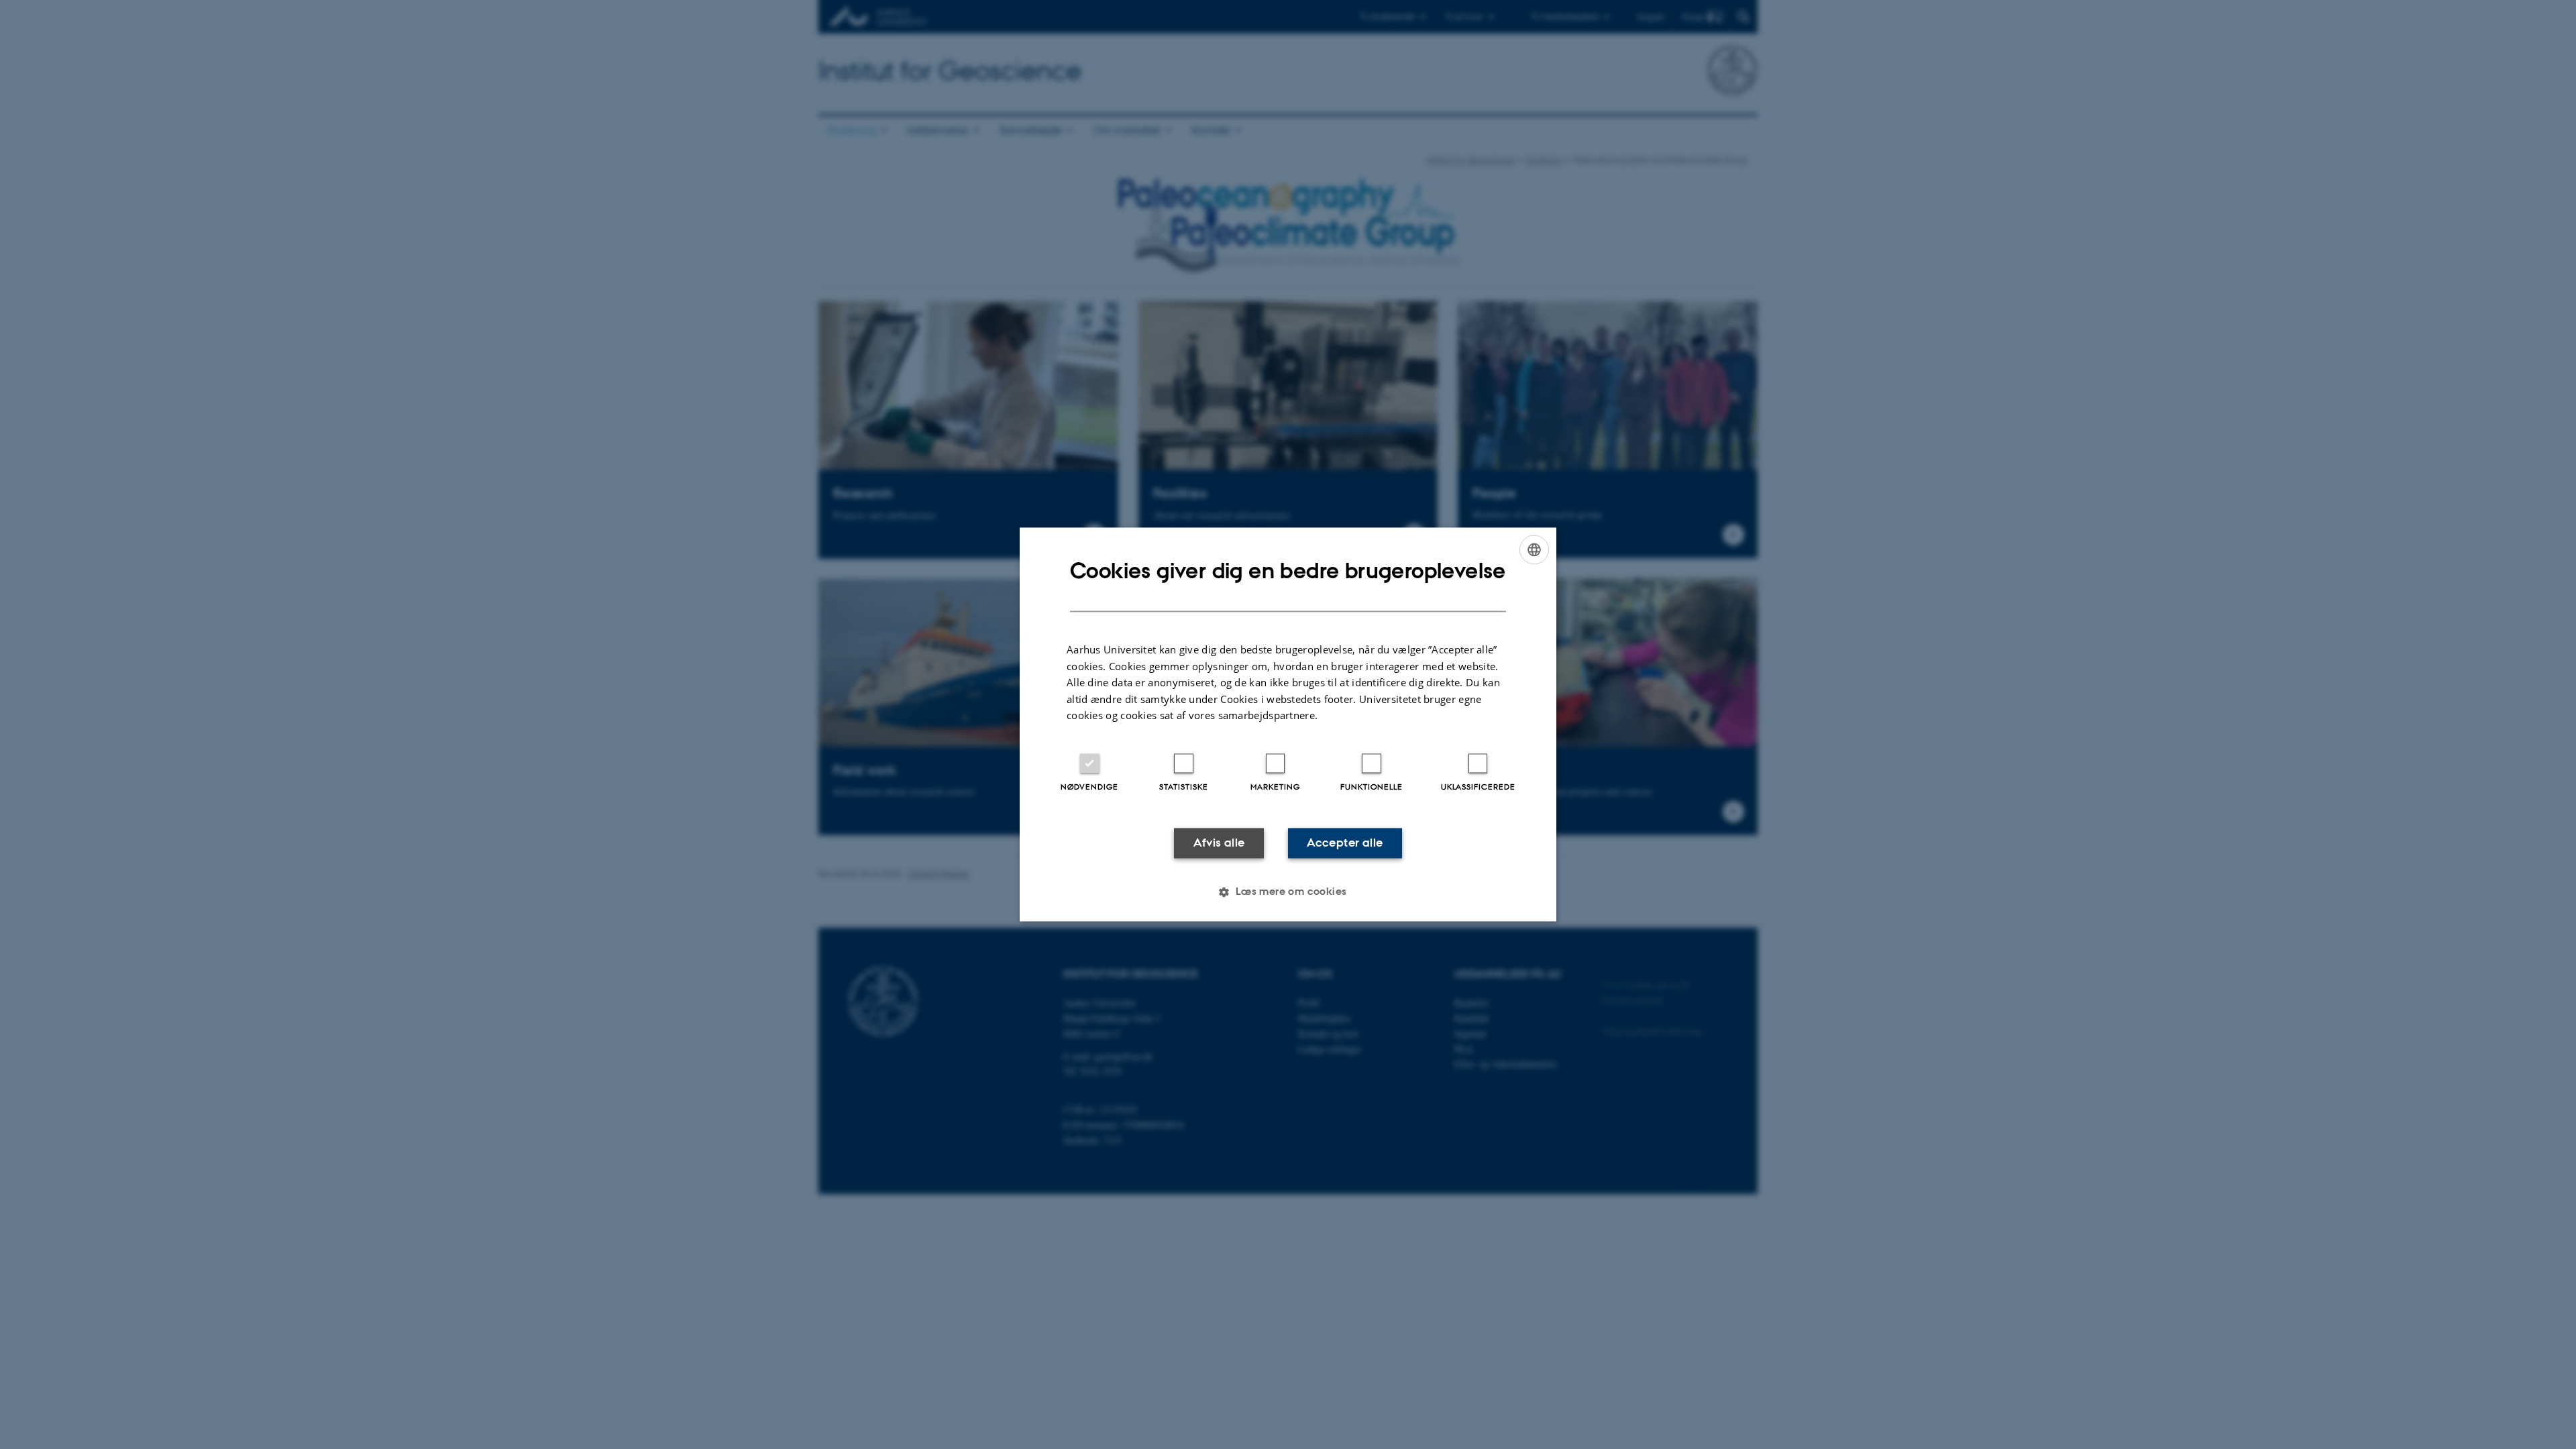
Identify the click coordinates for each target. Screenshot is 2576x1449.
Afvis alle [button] (1219, 843)
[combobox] (1534, 549)
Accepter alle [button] (1345, 843)
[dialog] (1288, 724)
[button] (1288, 892)
